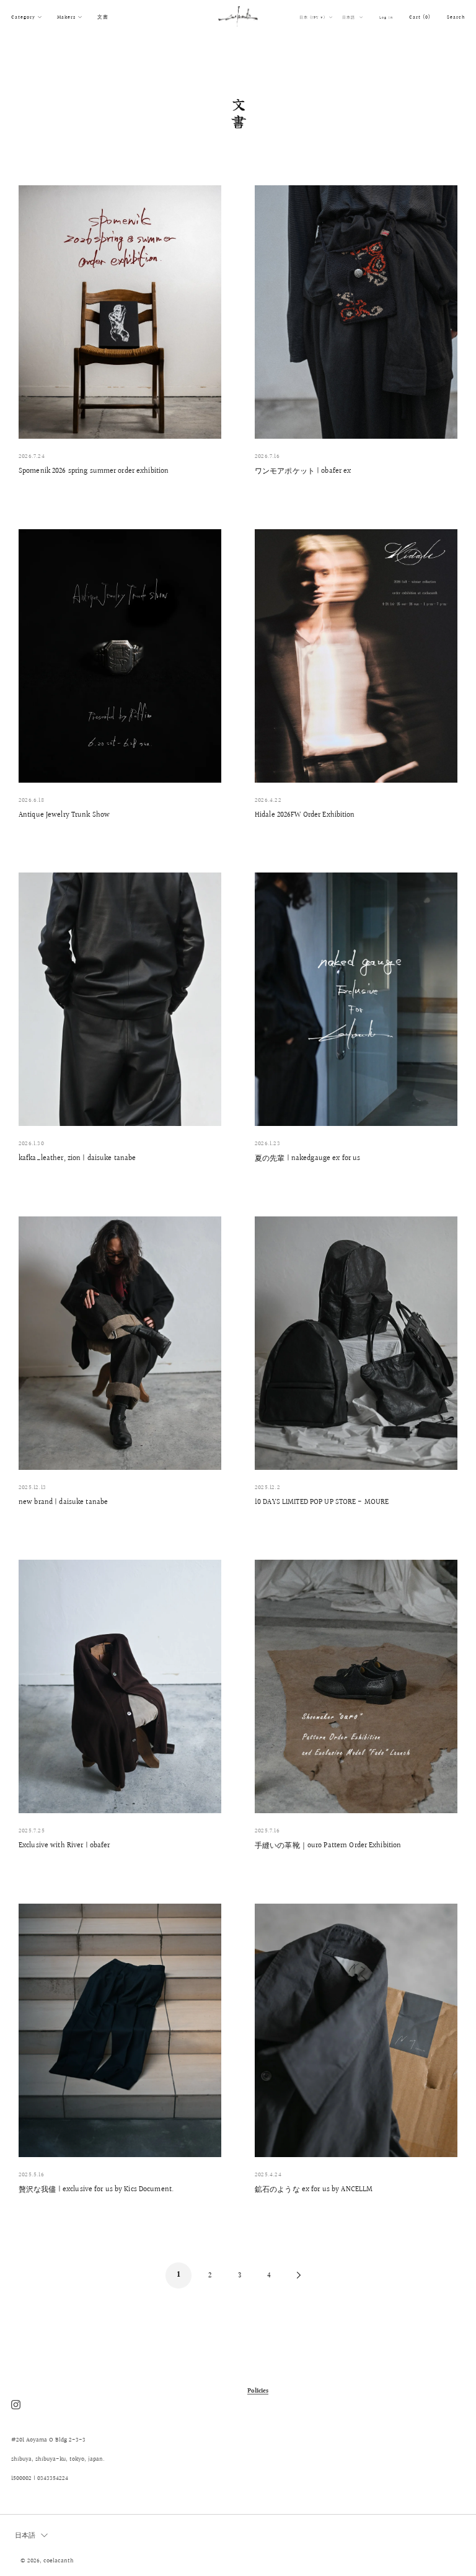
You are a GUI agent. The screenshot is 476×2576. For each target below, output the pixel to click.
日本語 (350, 17)
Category (23, 17)
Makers (66, 17)
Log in (386, 17)
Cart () (420, 17)
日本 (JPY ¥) (313, 17)
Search (456, 17)
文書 (103, 17)
